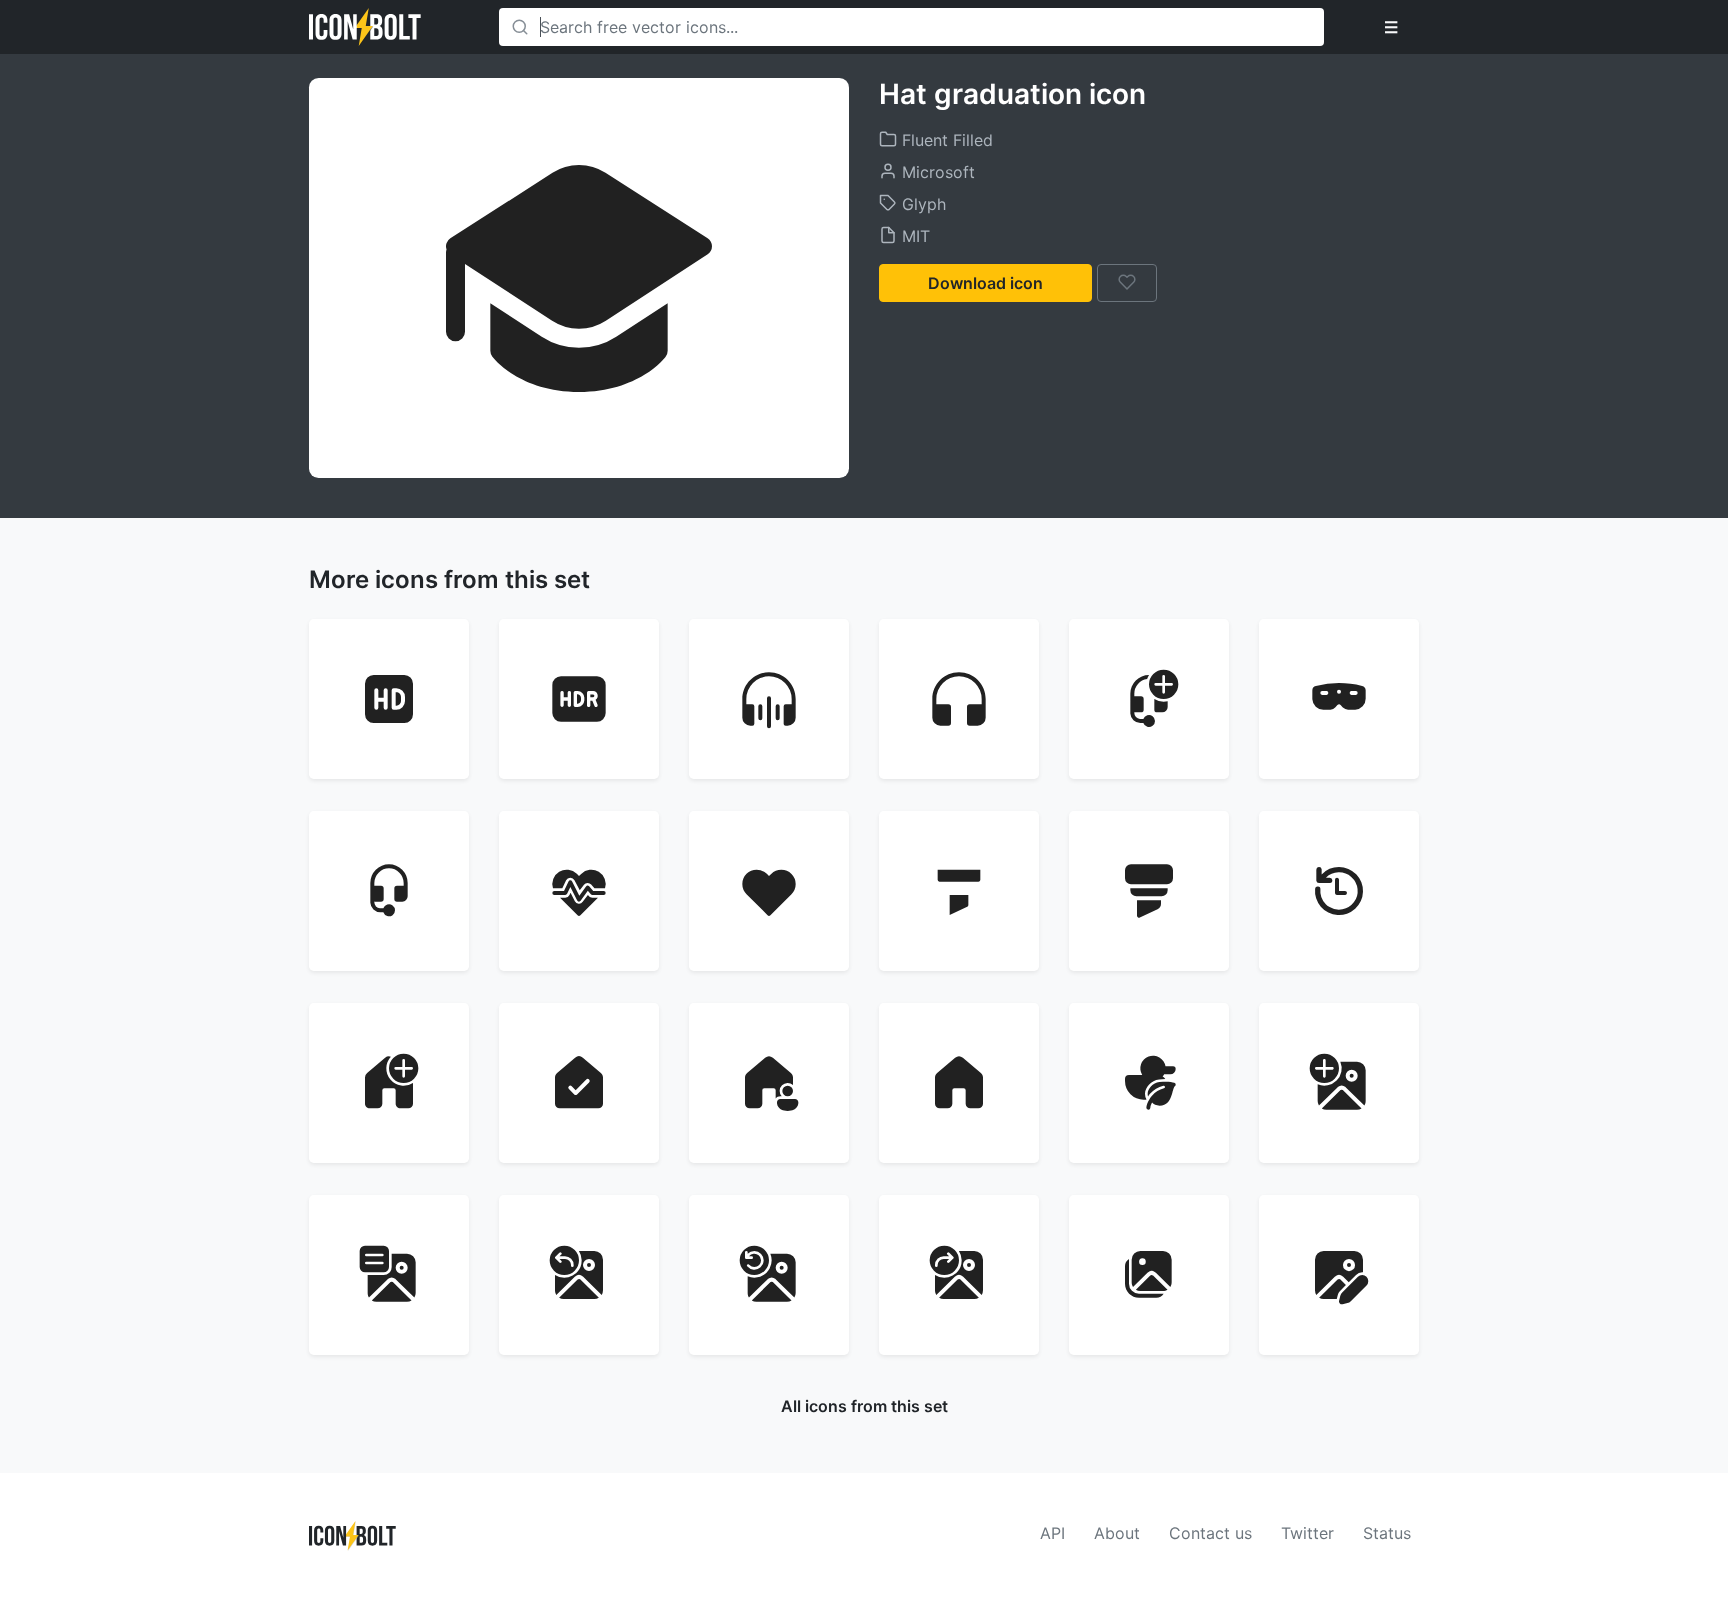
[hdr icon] (579, 699)
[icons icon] (1149, 1083)
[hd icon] (389, 699)
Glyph (921, 204)
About (1117, 1533)
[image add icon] (1339, 1083)
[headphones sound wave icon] (769, 699)
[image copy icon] (1149, 1275)
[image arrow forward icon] (959, 1275)
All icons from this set (864, 1406)
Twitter (1307, 1533)
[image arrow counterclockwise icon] (769, 1275)
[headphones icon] (959, 699)
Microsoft (936, 172)
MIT (913, 236)
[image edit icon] (1339, 1275)
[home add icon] (389, 1083)
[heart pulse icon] (579, 891)
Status (1387, 1533)
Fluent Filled (945, 140)
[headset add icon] (1149, 699)
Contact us (1210, 1533)
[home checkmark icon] (579, 1083)
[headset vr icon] (1339, 699)
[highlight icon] (1149, 891)
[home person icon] (769, 1083)
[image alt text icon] (389, 1275)
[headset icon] (389, 891)
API (1052, 1533)
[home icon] (959, 1083)
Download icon (985, 283)
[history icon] (1339, 891)
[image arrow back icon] (579, 1275)
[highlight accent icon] (959, 891)
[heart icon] (769, 891)
